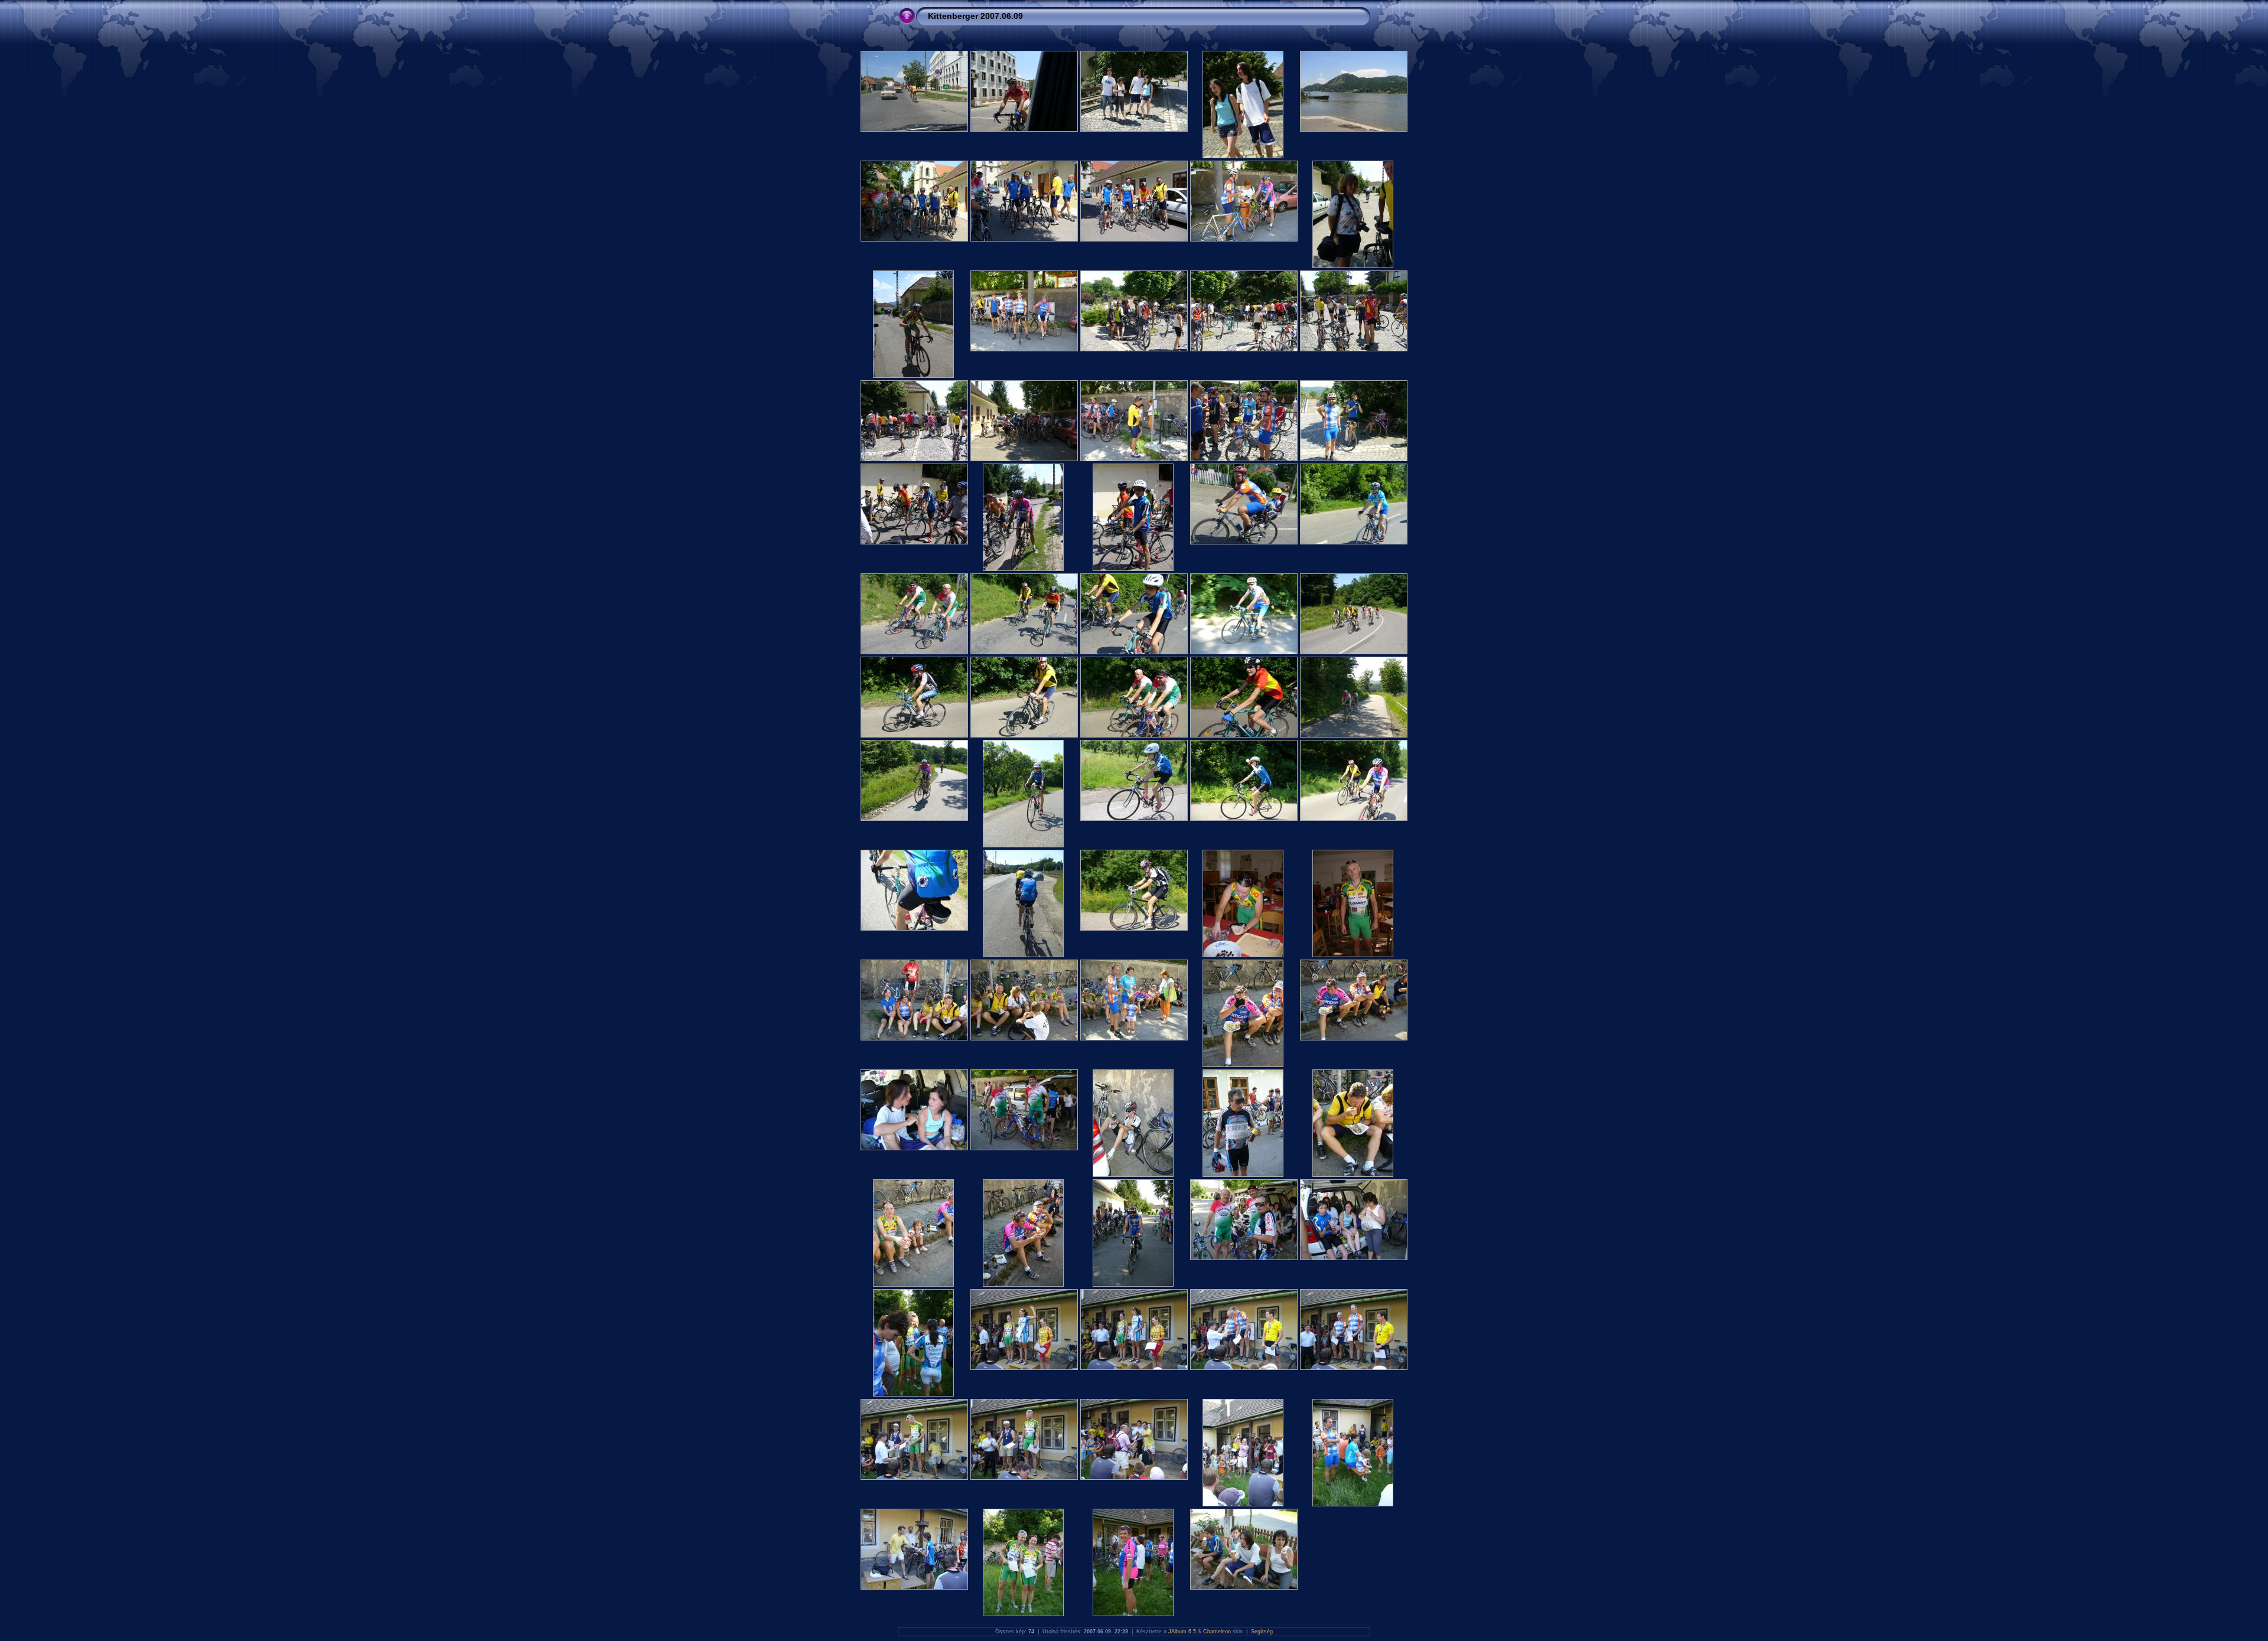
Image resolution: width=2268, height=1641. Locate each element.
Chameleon (1217, 1632)
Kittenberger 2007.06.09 (975, 16)
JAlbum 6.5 (1182, 1632)
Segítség (1262, 1632)
